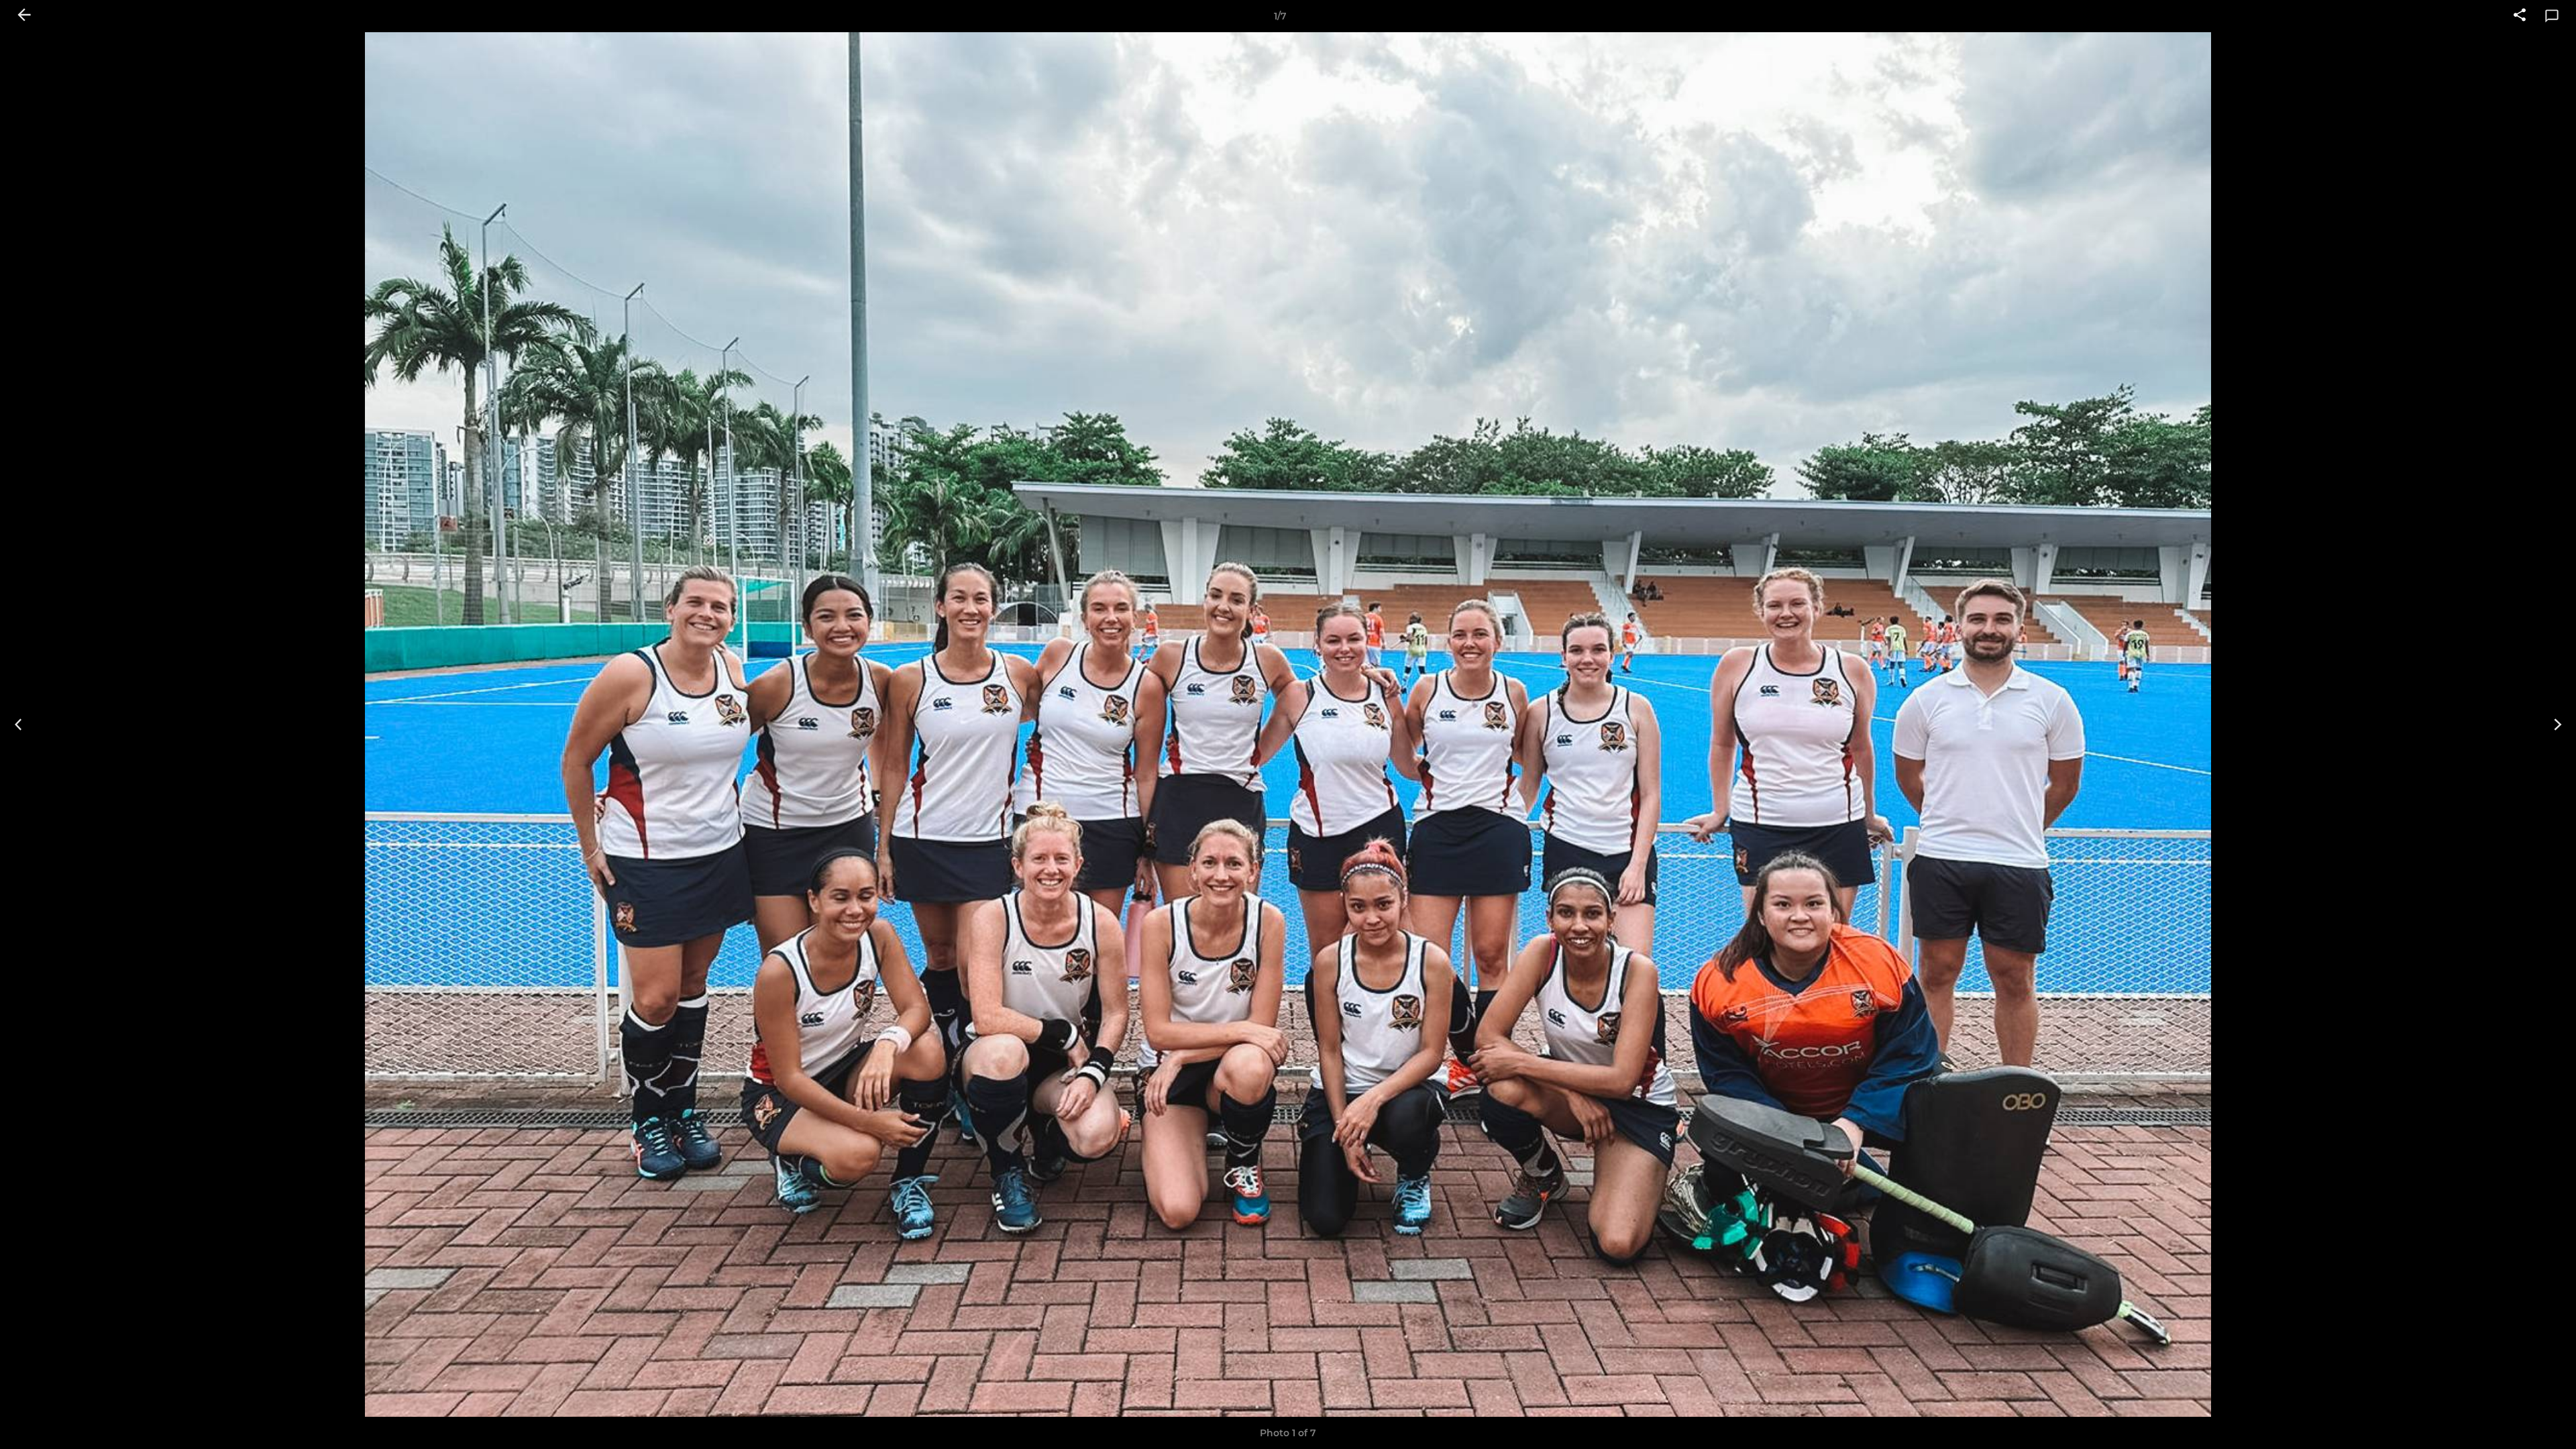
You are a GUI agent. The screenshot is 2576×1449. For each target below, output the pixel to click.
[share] (2520, 16)
